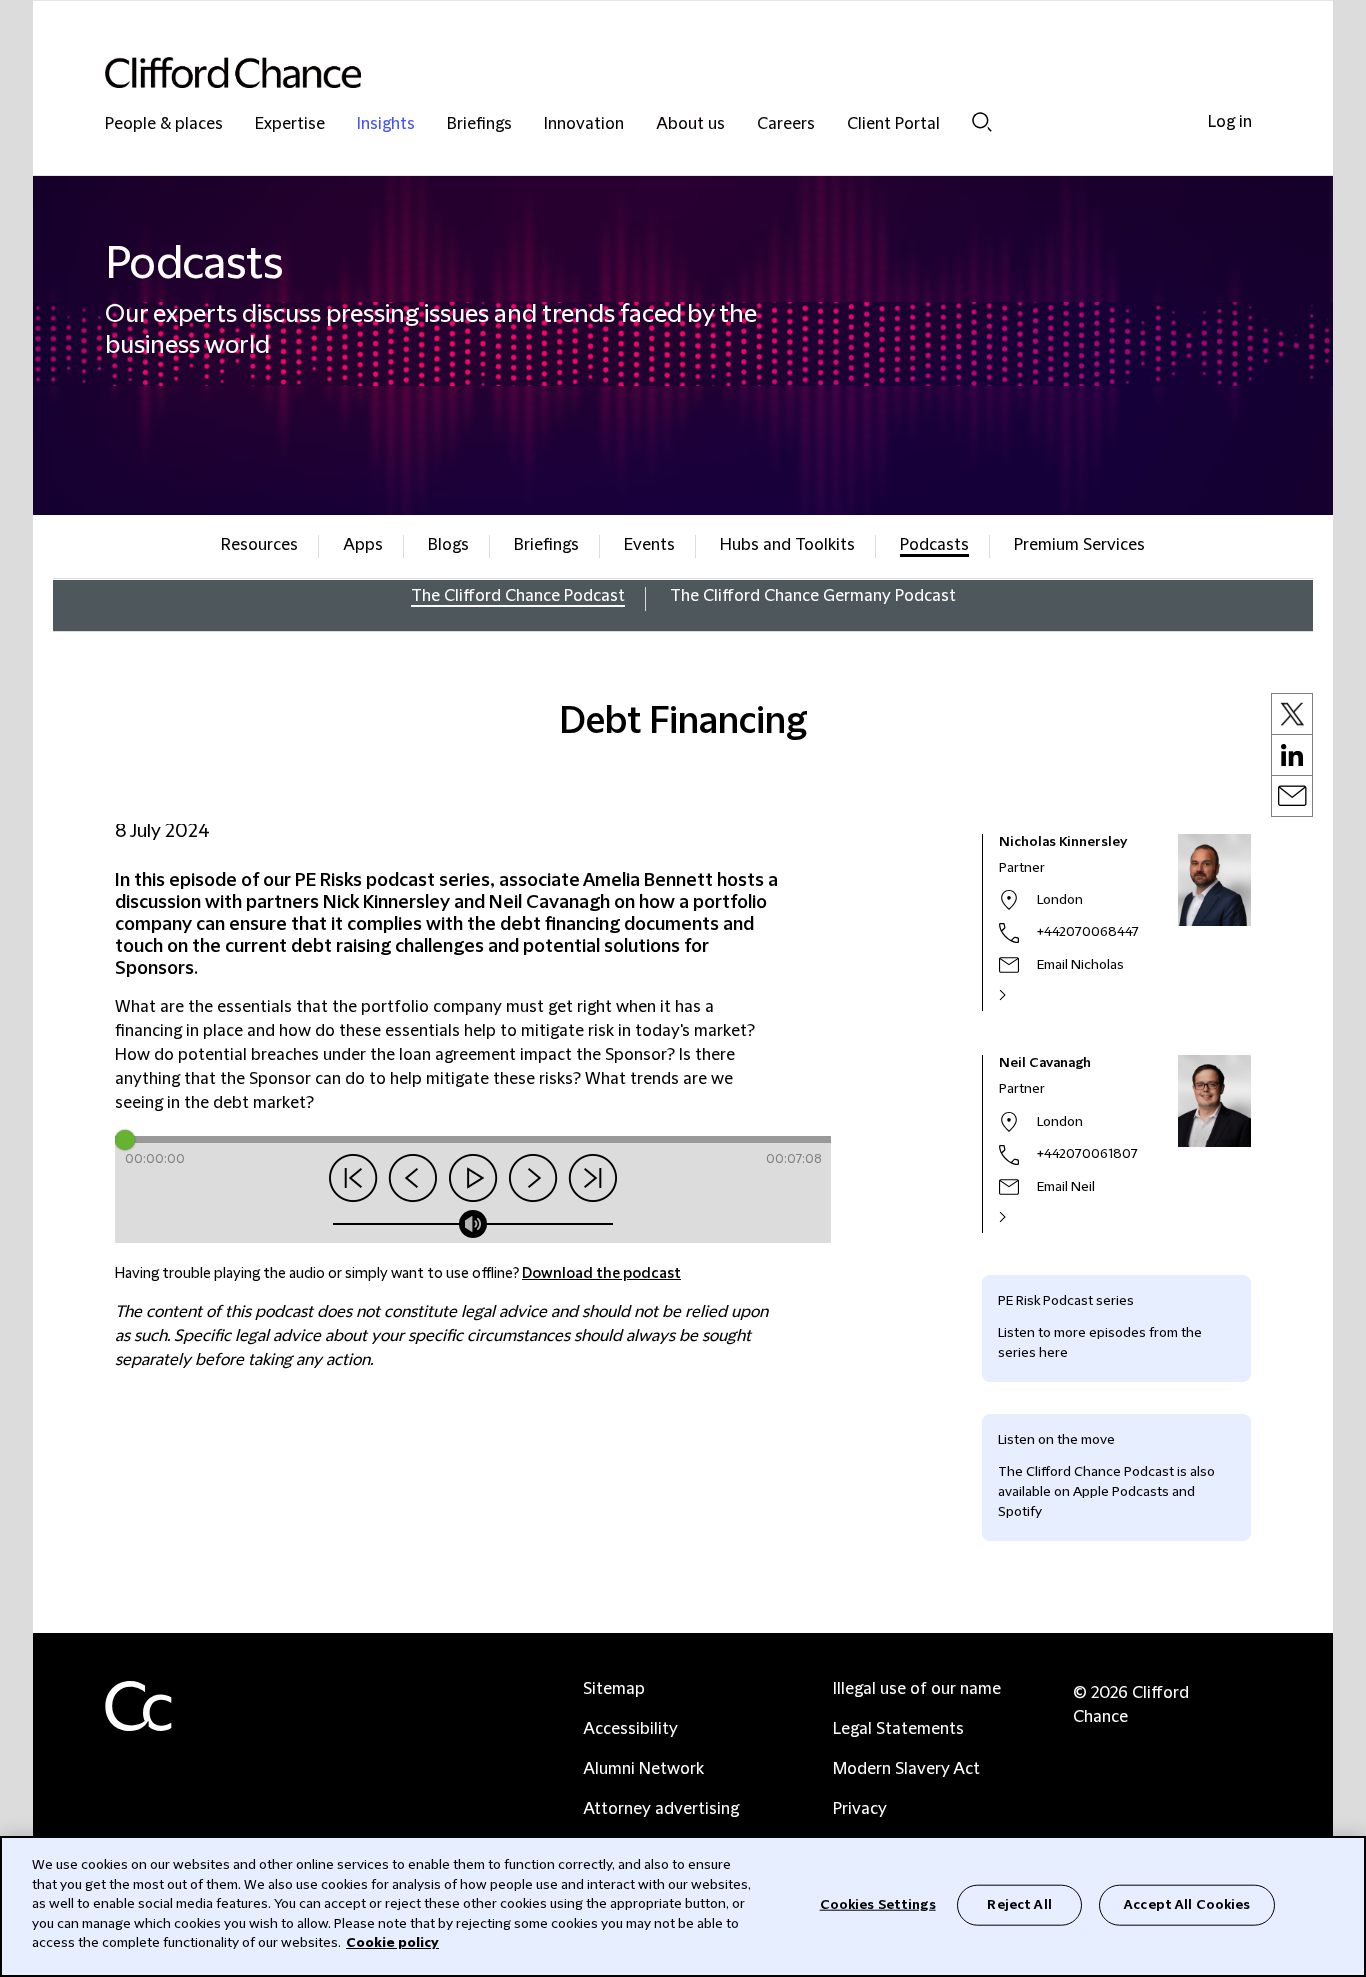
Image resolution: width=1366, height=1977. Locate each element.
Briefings (479, 124)
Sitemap (614, 1689)
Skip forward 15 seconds (533, 1178)
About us (690, 124)
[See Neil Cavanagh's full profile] (1024, 1217)
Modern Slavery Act (906, 1769)
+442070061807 (1087, 1154)
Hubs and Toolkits (787, 545)
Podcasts (934, 545)
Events (649, 545)
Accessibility (630, 1729)
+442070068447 (1088, 932)
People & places (164, 124)
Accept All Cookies (1187, 1904)
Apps (363, 545)
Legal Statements (898, 1729)
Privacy (860, 1809)
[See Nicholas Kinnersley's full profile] (1024, 995)
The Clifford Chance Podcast (518, 596)
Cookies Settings (878, 1904)
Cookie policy (392, 1943)
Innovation (584, 124)
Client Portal (893, 124)
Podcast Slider (168, 1138)
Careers (786, 124)
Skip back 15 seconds (413, 1178)
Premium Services (1079, 545)
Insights (386, 124)
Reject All (1019, 1904)
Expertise (290, 124)
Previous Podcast (353, 1178)
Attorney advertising (661, 1809)
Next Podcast (593, 1178)
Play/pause (473, 1178)
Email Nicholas (1080, 965)
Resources (259, 545)
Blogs (448, 545)
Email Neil (1066, 1187)
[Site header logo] (643, 72)
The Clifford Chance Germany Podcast (813, 596)
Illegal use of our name (917, 1689)
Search (982, 121)
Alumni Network (643, 1769)
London (1060, 900)
